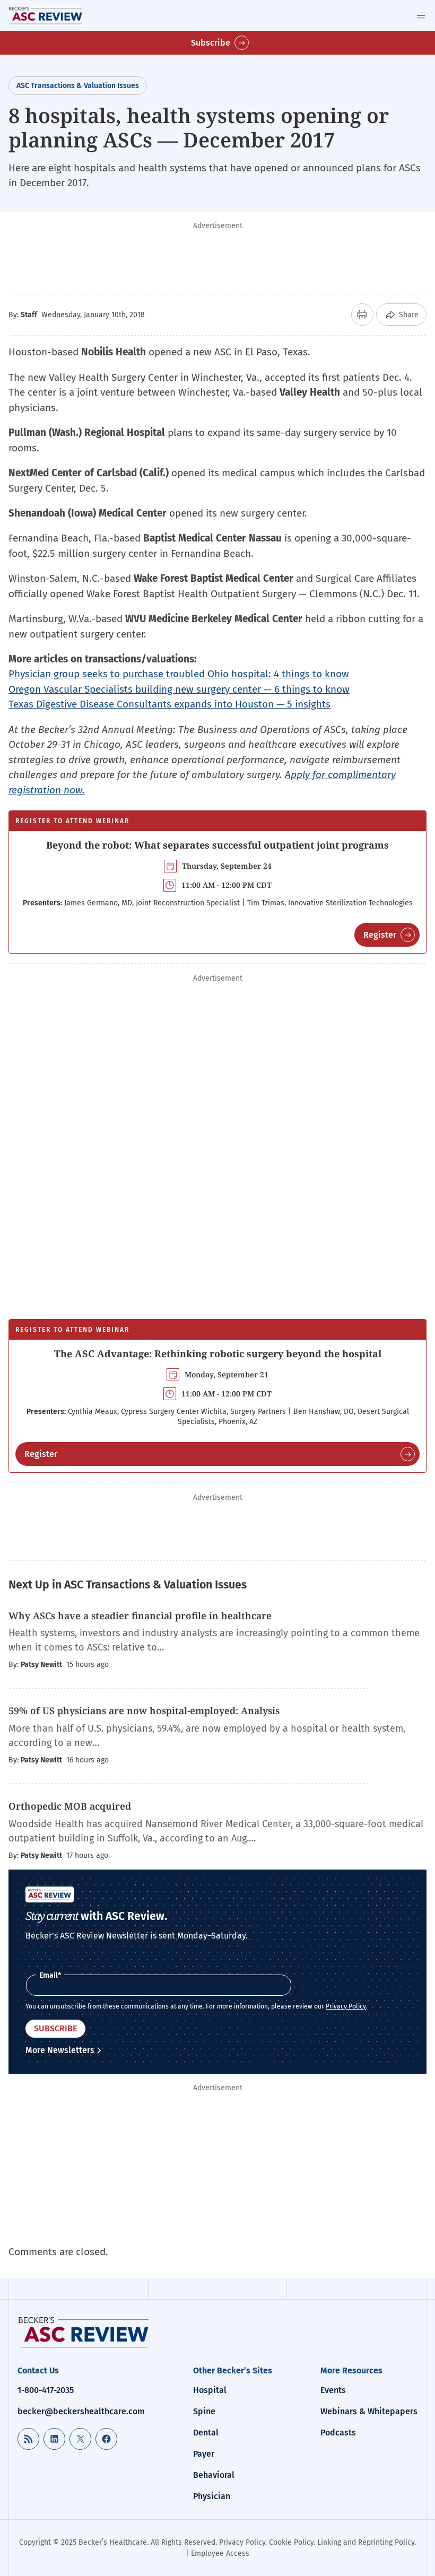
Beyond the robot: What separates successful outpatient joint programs (217, 845)
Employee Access (220, 2553)
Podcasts (338, 2433)
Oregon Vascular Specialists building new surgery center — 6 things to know (179, 689)
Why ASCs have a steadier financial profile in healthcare (140, 1616)
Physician (212, 2496)
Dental (206, 2433)
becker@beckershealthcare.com (81, 2411)
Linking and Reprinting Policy (366, 2542)
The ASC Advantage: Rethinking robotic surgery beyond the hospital (218, 1354)
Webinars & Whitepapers (369, 2411)
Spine (204, 2411)
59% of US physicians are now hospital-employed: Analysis (144, 1710)
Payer (204, 2454)
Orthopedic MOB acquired (70, 1806)
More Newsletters (60, 2050)
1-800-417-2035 (46, 2390)
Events (333, 2390)
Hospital (210, 2390)
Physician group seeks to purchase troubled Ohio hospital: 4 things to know (179, 674)
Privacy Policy (346, 2006)
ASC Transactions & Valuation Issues (78, 86)
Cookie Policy (291, 2542)
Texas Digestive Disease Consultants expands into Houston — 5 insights (169, 704)
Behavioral (214, 2475)
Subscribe (211, 43)
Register (380, 935)
